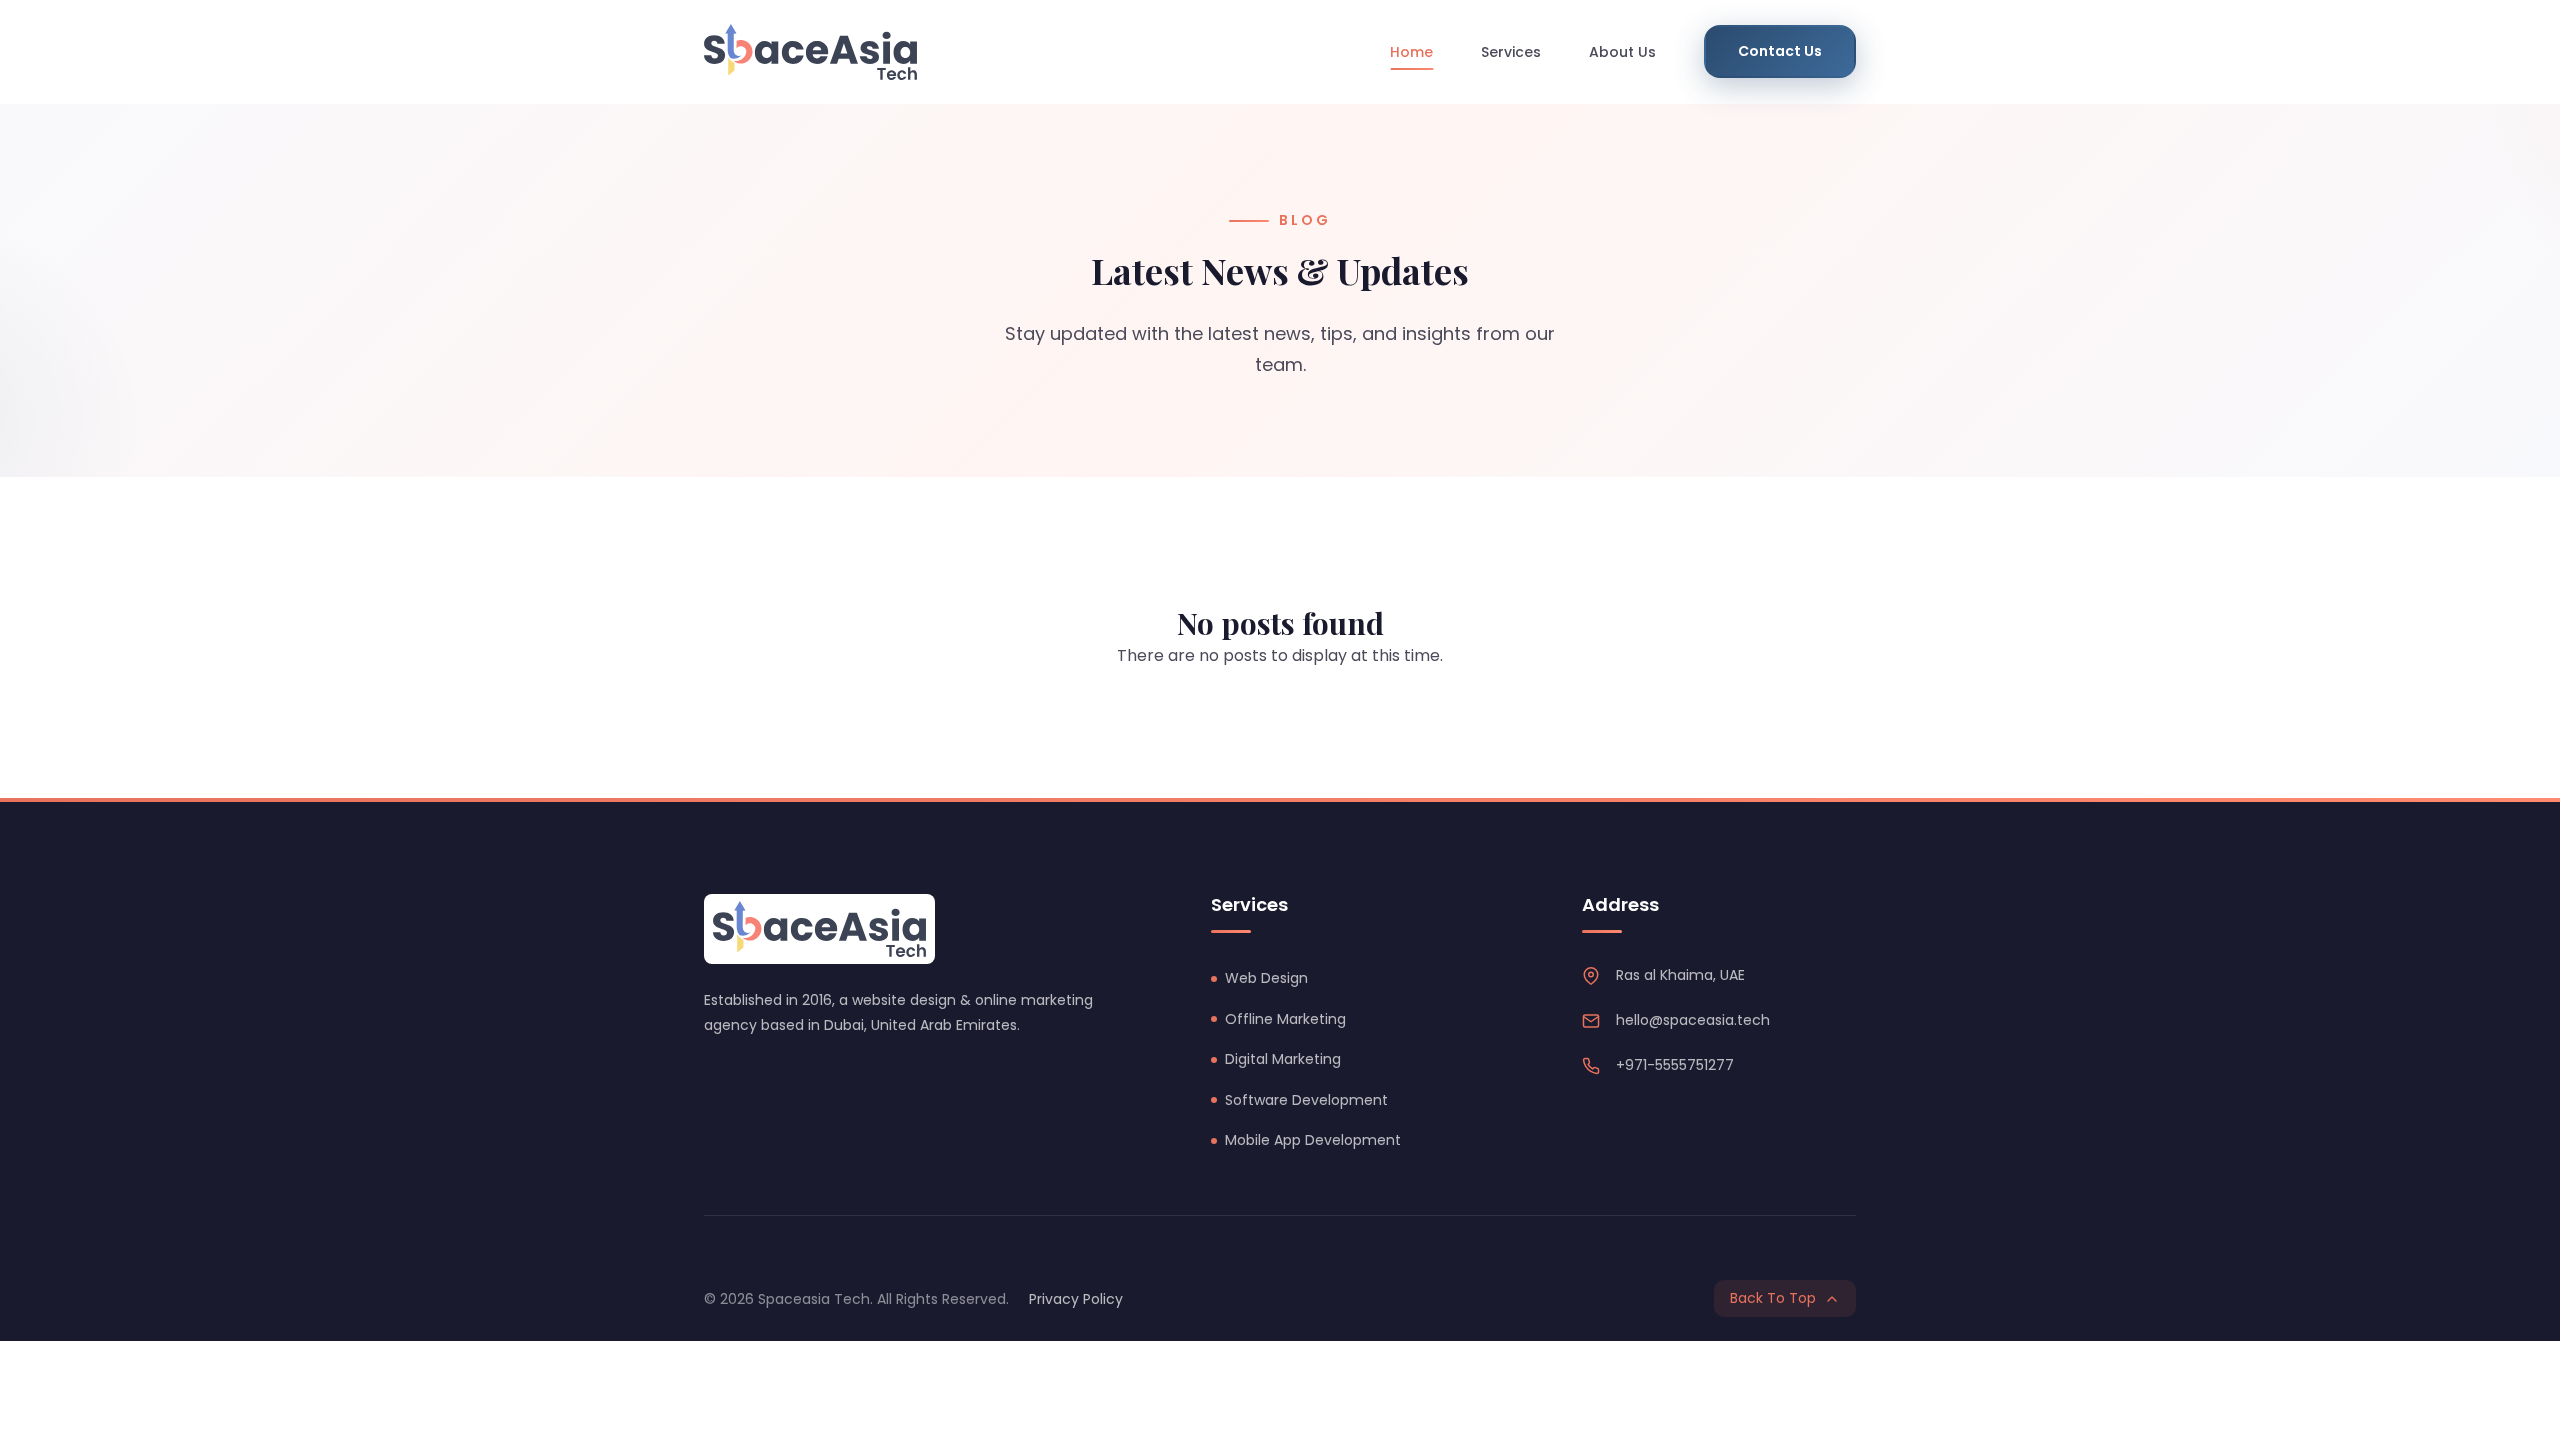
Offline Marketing (1285, 1019)
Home (1411, 52)
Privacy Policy (1076, 1299)
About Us (1622, 52)
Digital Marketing (1283, 1059)
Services (1511, 52)
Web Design (1266, 978)
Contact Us (1780, 51)
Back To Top (1773, 1298)
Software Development (1306, 1100)
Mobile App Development (1313, 1140)
